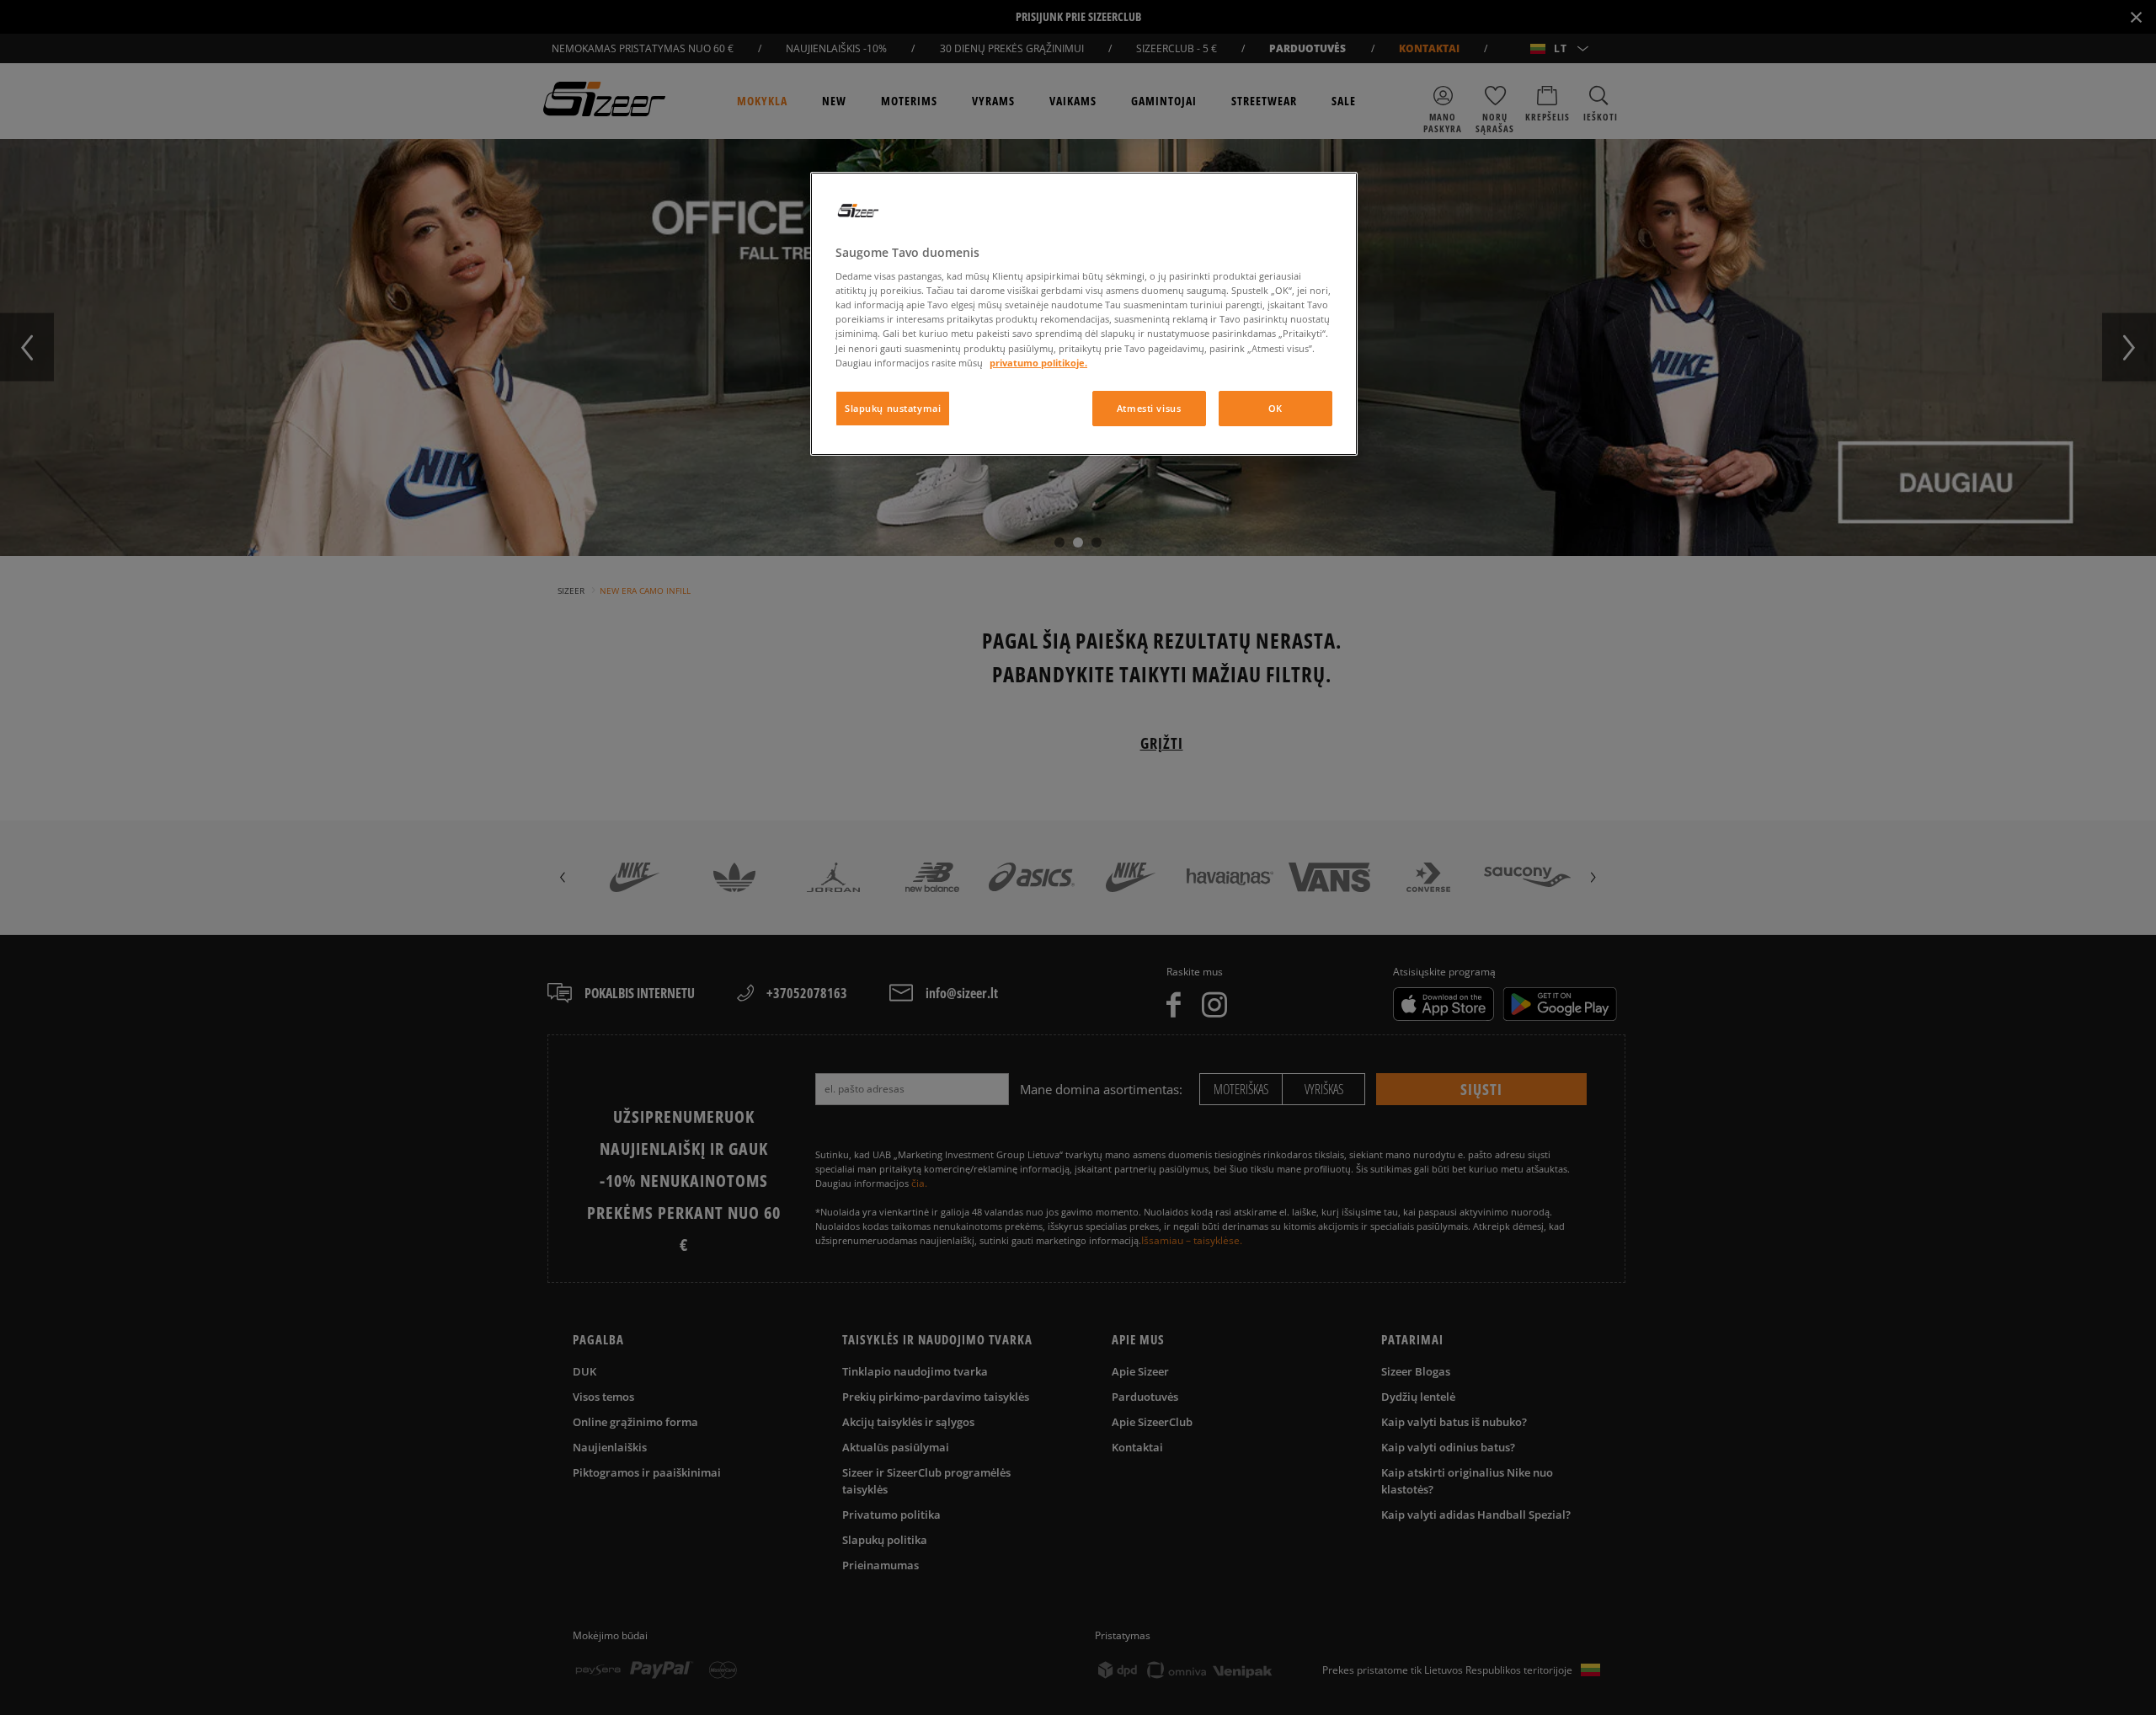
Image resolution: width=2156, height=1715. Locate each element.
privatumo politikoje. (1038, 363)
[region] (1084, 314)
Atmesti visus (1149, 408)
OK (1275, 408)
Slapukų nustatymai (893, 408)
